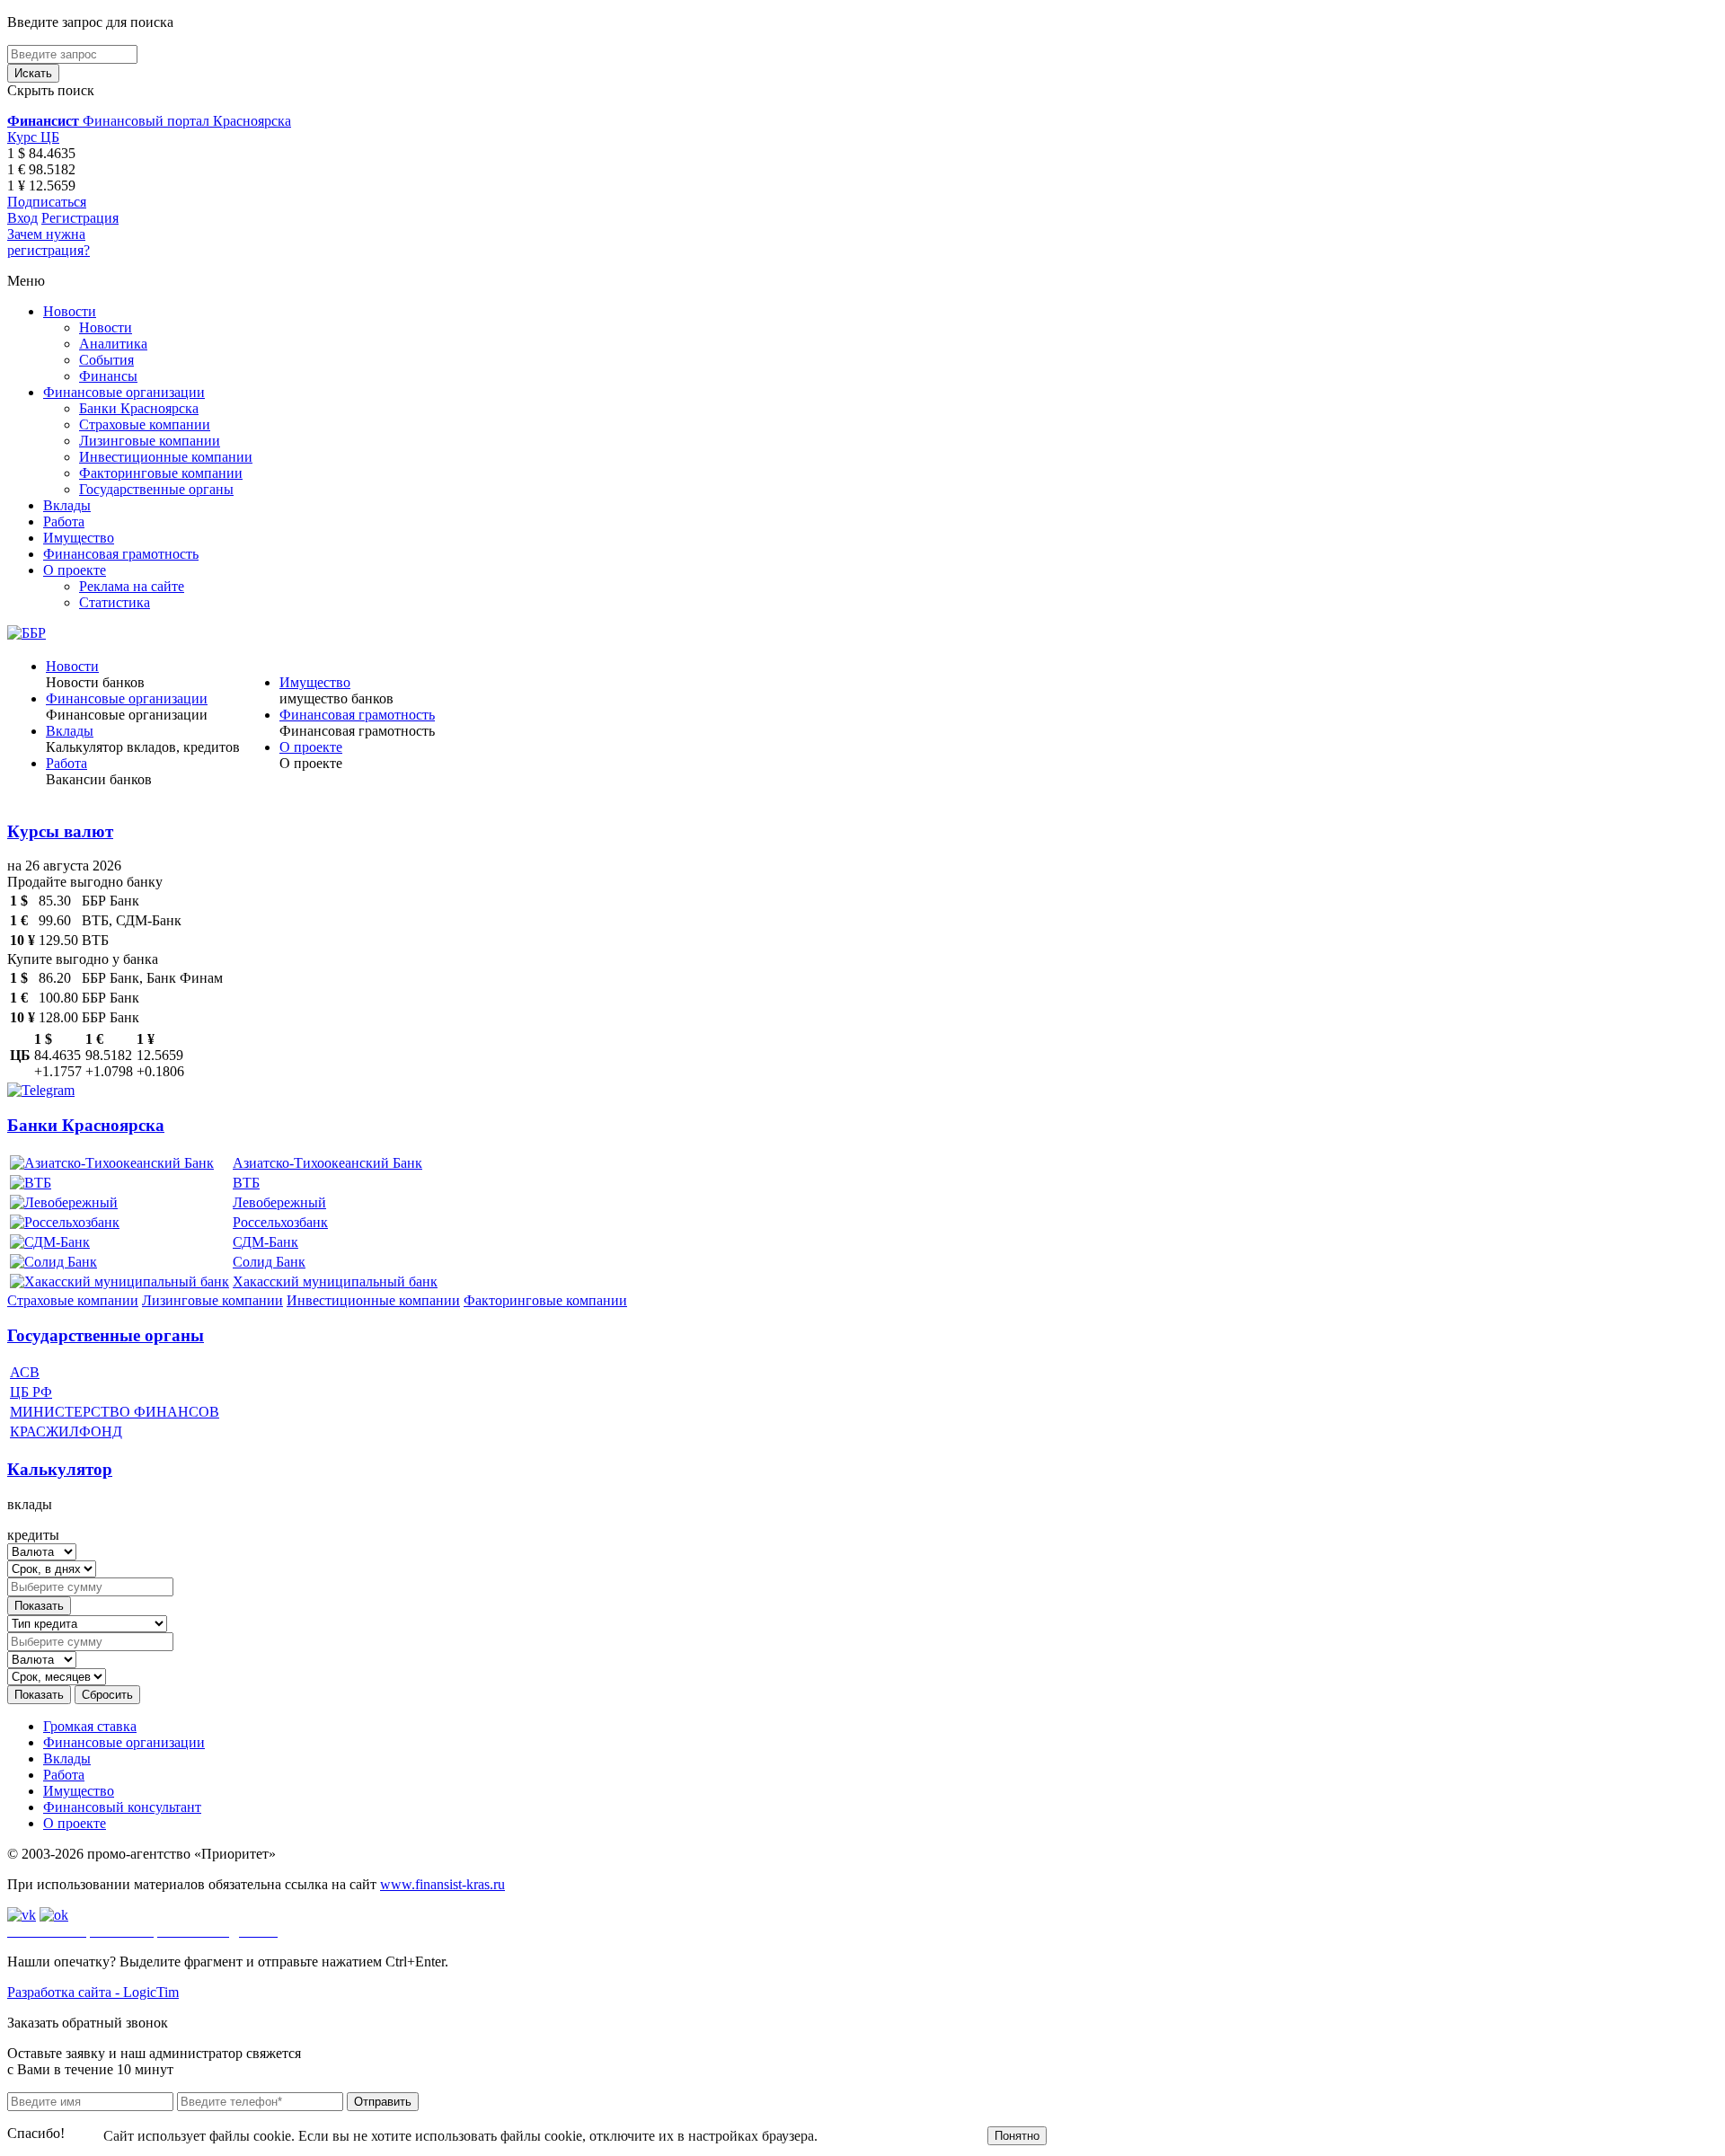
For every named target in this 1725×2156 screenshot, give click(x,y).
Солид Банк (269, 1262)
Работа (64, 521)
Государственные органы (156, 489)
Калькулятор (60, 1469)
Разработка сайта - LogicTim (93, 1992)
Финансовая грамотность (121, 554)
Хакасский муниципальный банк (335, 1281)
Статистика (115, 602)
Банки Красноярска (139, 408)
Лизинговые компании (150, 441)
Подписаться (47, 202)
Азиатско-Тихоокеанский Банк (327, 1163)
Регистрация (80, 218)
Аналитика (113, 344)
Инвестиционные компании (166, 457)
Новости (70, 311)
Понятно (1017, 2136)
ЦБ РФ (31, 1392)
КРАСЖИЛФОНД (66, 1431)
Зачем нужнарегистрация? (49, 242)
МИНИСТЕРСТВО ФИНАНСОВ (115, 1412)
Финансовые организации (124, 392)
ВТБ (246, 1183)
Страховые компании (145, 424)
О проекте (75, 570)
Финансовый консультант (122, 1807)
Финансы (108, 376)
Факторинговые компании (161, 473)
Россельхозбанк (280, 1222)
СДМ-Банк (265, 1242)
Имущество (79, 538)
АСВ (25, 1372)
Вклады (67, 505)
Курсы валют (60, 831)
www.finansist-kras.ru (442, 1884)
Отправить (383, 2102)
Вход (22, 218)
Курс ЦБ (33, 137)
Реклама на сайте (132, 586)
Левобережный (279, 1202)
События (106, 360)
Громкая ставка (90, 1726)
